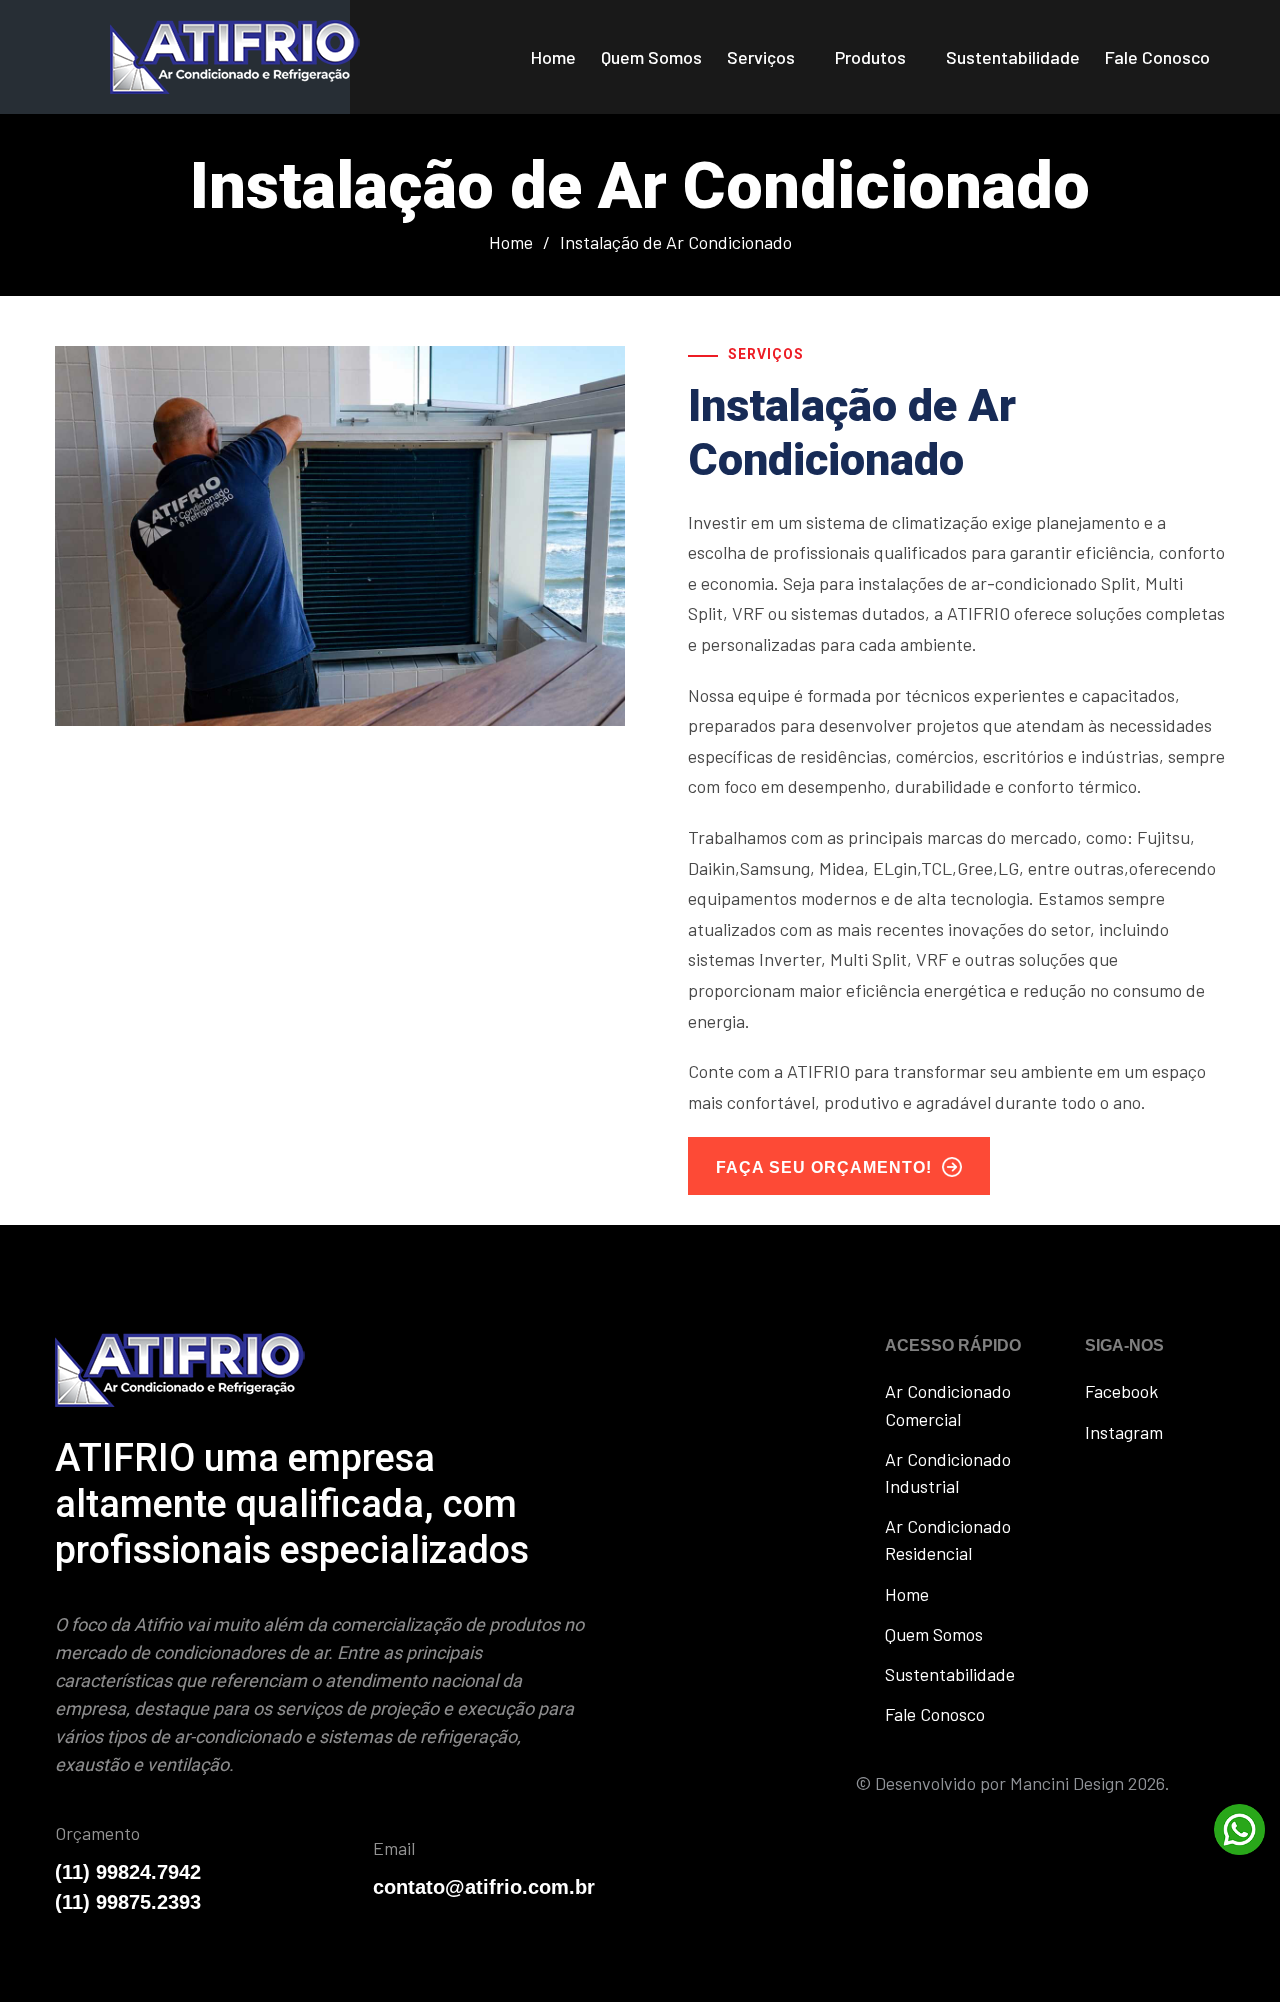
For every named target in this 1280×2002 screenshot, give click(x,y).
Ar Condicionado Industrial (948, 1472)
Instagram (1124, 1432)
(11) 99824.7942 (128, 1872)
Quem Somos (651, 57)
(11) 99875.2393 (128, 1902)
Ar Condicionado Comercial (948, 1404)
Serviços (761, 57)
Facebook (1121, 1391)
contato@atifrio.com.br (484, 1887)
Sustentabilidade (1013, 57)
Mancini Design (1067, 1783)
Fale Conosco (1157, 57)
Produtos (870, 57)
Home (553, 57)
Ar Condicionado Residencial (948, 1539)
